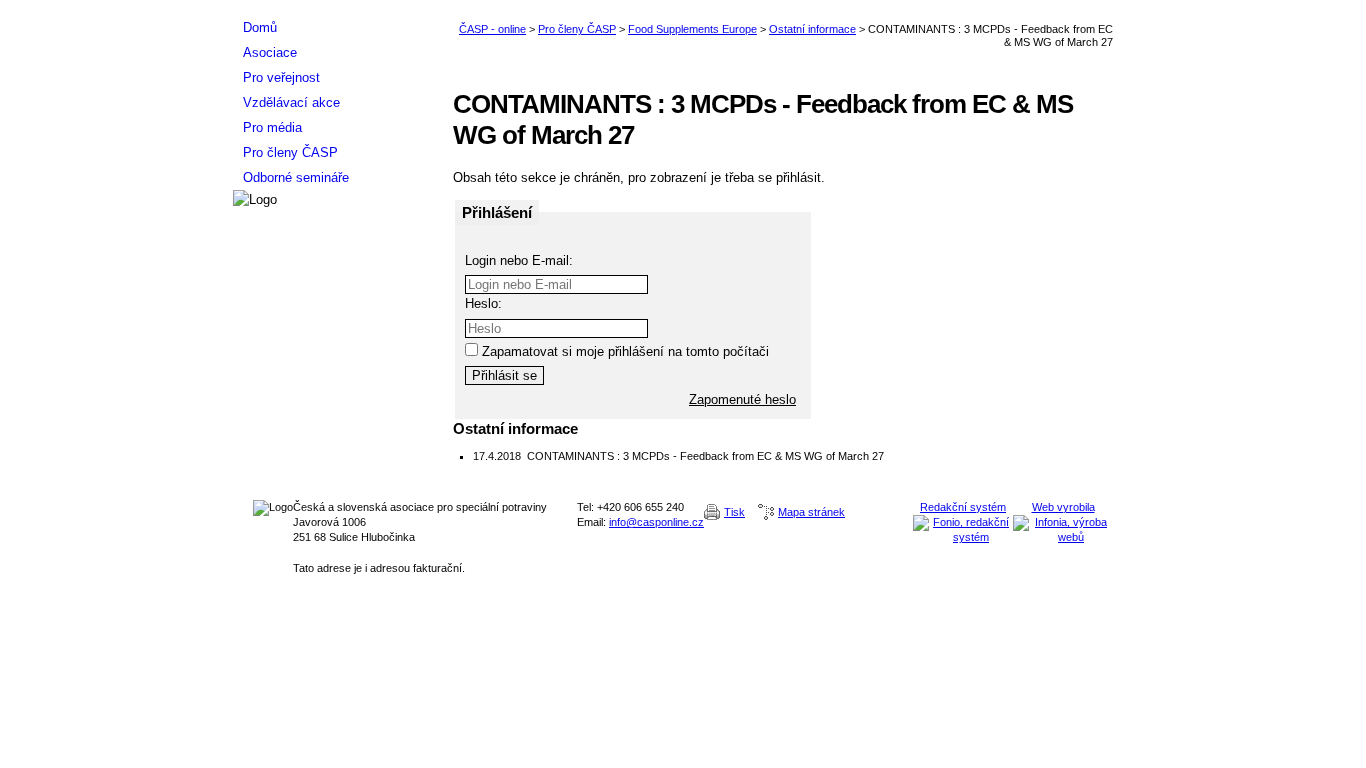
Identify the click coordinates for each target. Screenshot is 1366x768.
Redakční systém (963, 507)
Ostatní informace (812, 29)
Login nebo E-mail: (519, 260)
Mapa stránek (811, 512)
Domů (260, 27)
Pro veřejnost (281, 77)
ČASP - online (492, 29)
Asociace (270, 52)
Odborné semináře (296, 177)
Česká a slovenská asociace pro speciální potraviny (333, 7)
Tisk (734, 512)
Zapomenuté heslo (742, 399)
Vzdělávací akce (291, 102)
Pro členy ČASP (577, 29)
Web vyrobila (1063, 507)
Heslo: (483, 303)
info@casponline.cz (656, 522)
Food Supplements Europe (692, 29)
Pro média (272, 127)
